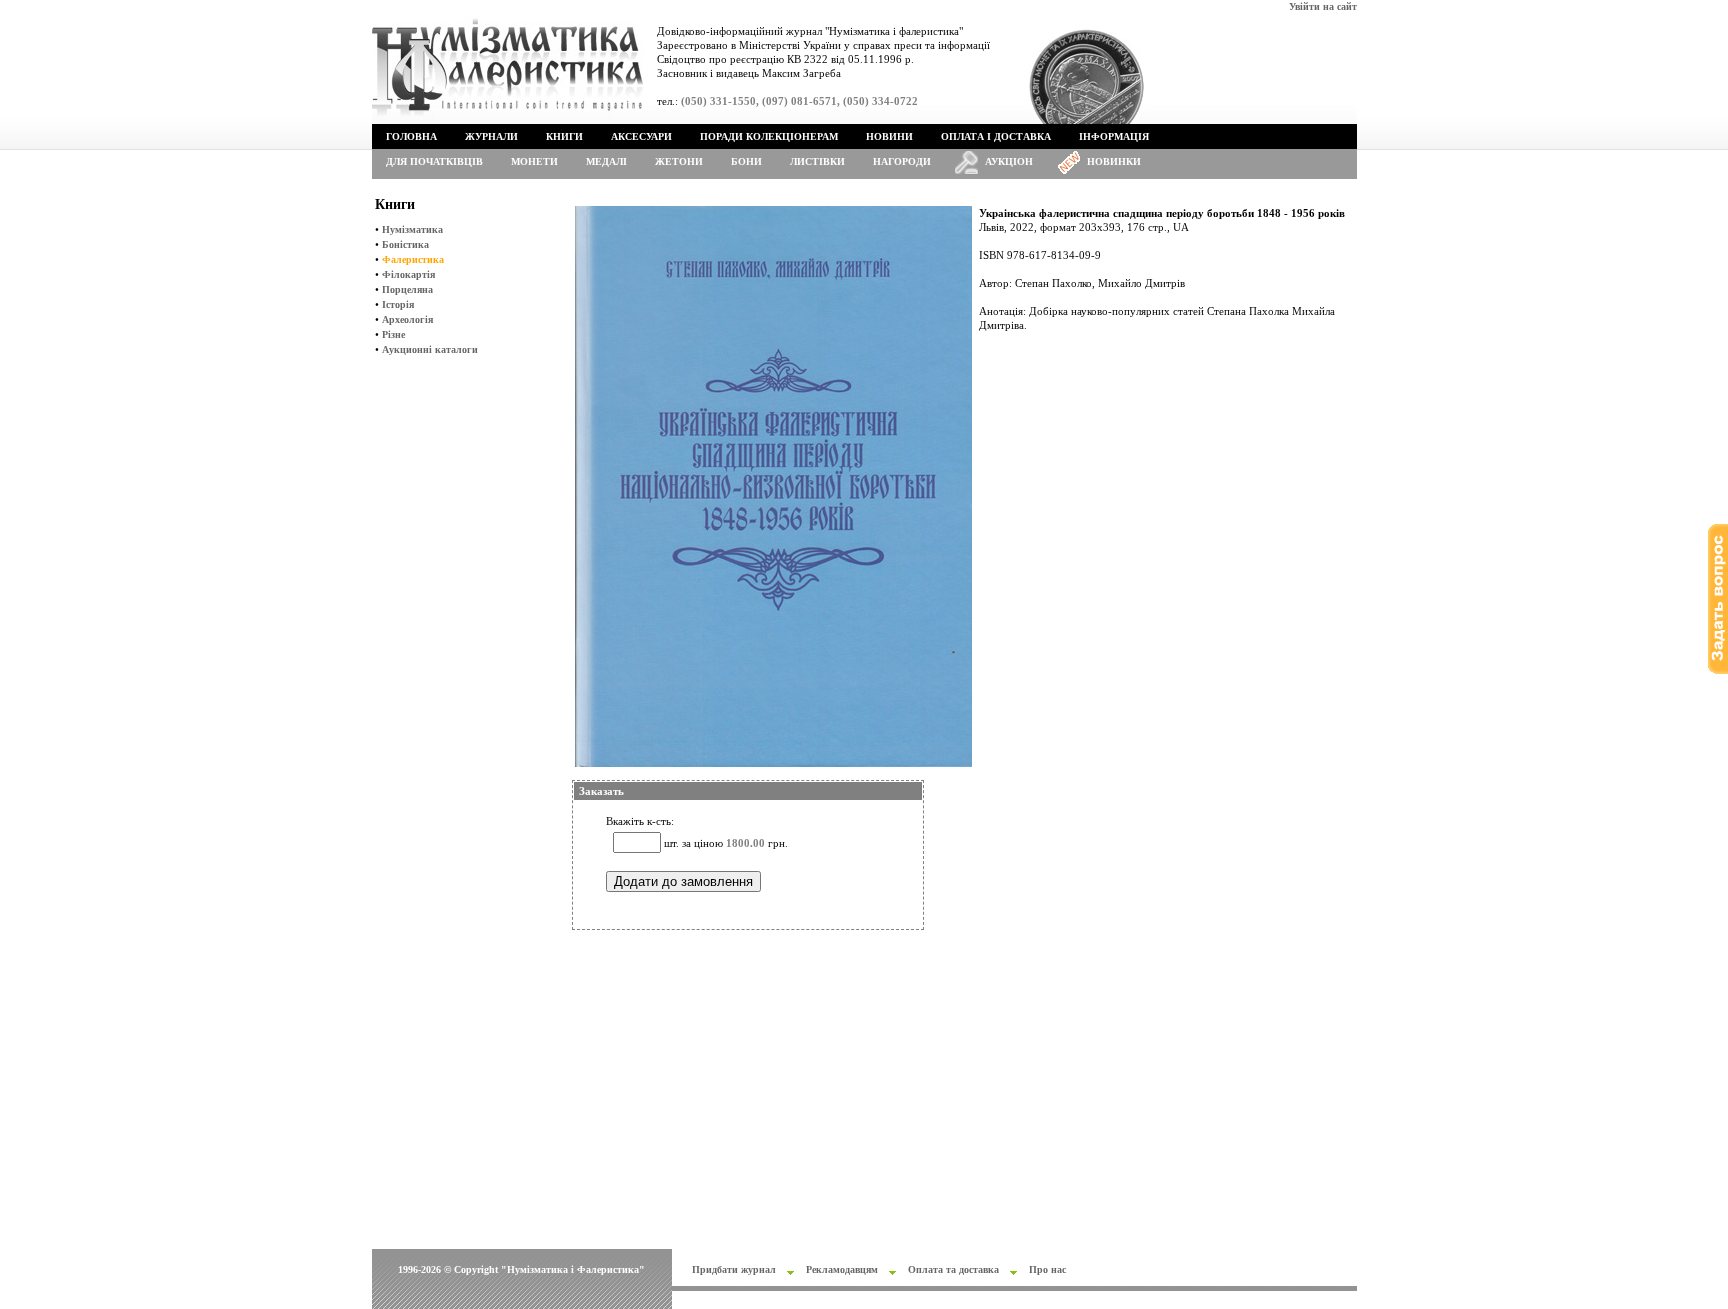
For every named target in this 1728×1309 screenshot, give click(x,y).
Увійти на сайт (1323, 6)
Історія (398, 304)
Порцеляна (407, 289)
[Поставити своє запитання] (1718, 670)
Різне (393, 334)
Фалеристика (413, 259)
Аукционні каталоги (430, 349)
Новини (889, 136)
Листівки (817, 161)
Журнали (491, 136)
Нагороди (902, 161)
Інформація (1114, 136)
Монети (534, 161)
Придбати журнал (734, 1269)
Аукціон (1009, 161)
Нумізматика (412, 229)
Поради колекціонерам (769, 136)
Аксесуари (641, 136)
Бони (746, 161)
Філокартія (408, 274)
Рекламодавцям (842, 1269)
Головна (411, 136)
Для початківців (434, 161)
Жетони (679, 161)
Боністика (405, 244)
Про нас (1047, 1269)
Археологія (407, 319)
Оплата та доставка (953, 1269)
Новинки (1114, 161)
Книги (564, 136)
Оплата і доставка (996, 136)
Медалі (606, 161)
